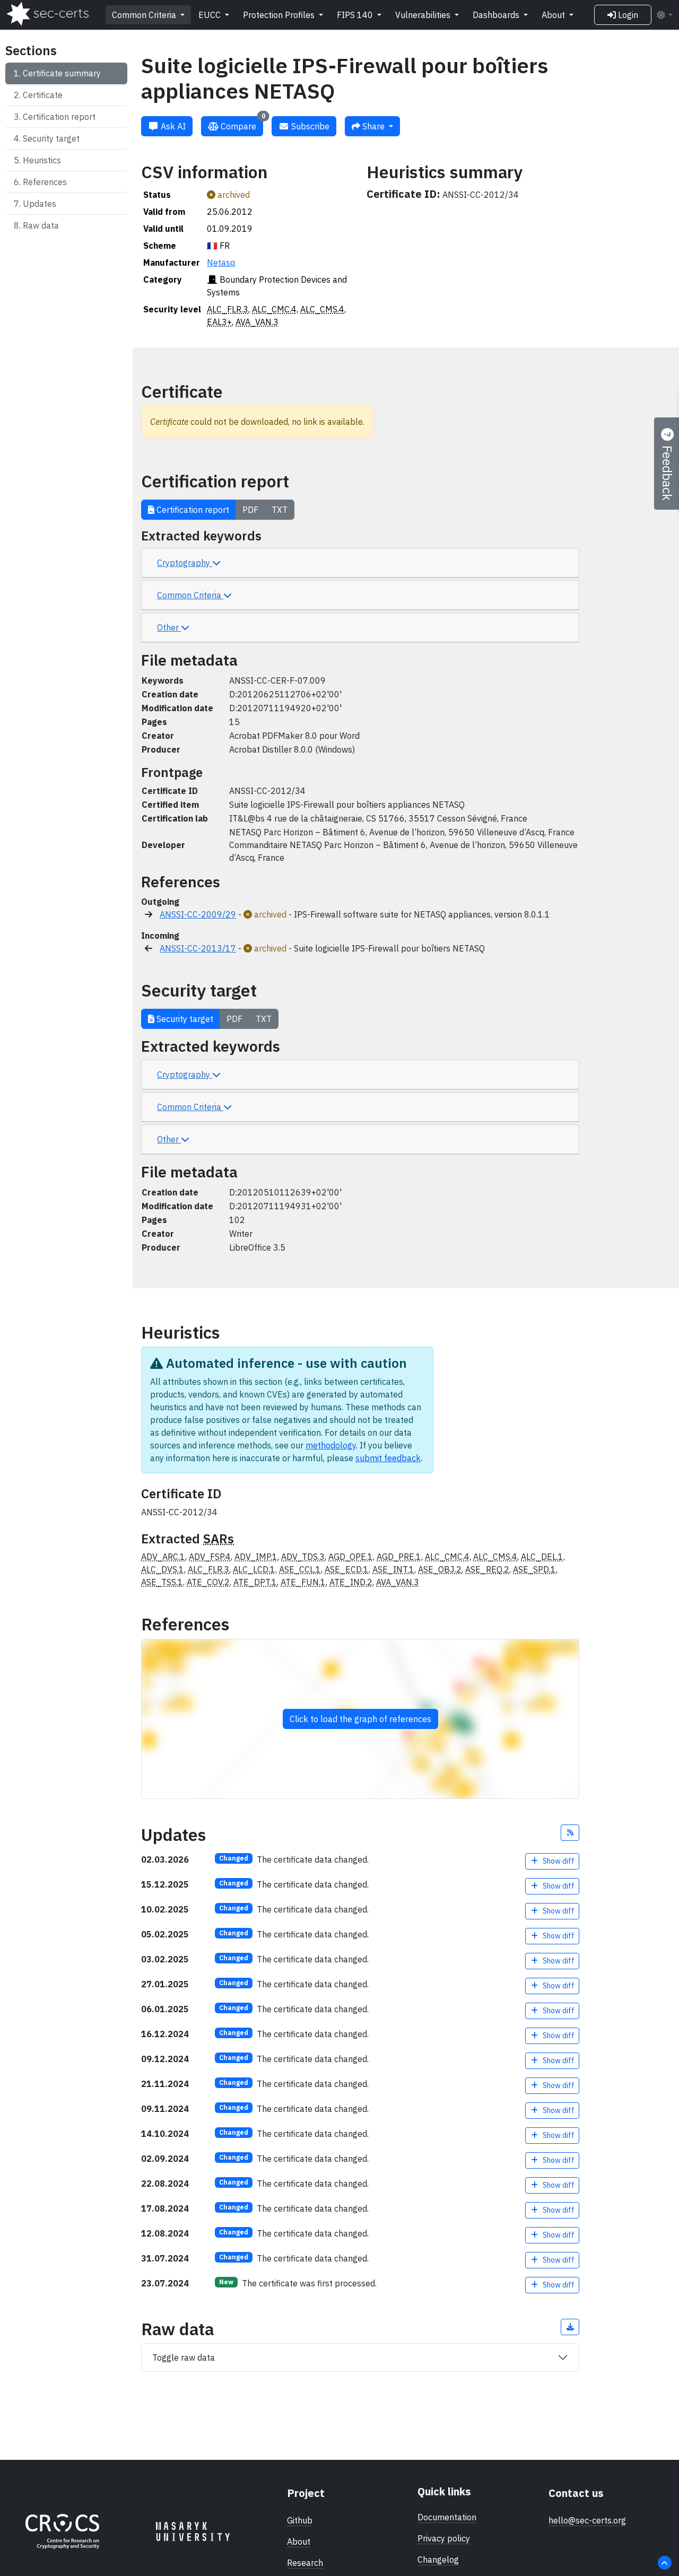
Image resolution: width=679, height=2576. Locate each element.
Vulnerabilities (424, 15)
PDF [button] (250, 510)
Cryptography (185, 563)
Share (373, 126)
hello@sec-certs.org (587, 2520)
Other (169, 627)
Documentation (447, 2517)
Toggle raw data (184, 2357)
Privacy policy (444, 2538)
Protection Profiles (280, 15)
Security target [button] (184, 1019)
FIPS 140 (356, 15)
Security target (51, 138)
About (554, 15)
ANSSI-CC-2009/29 (198, 914)
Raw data (41, 225)
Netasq (221, 263)
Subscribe (309, 126)
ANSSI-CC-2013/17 (198, 948)
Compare (242, 124)
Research (305, 2563)
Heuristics (42, 160)
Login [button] (627, 15)
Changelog (438, 2560)
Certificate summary (62, 73)
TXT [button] (280, 510)
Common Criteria (145, 15)
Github (300, 2520)
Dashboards (497, 15)
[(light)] (664, 15)
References (45, 182)
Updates (40, 204)
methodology (331, 1445)
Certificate (43, 95)
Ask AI (172, 126)
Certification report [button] (192, 510)
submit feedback (388, 1458)
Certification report (59, 117)
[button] (570, 1833)
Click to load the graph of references (360, 1719)
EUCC (211, 15)
